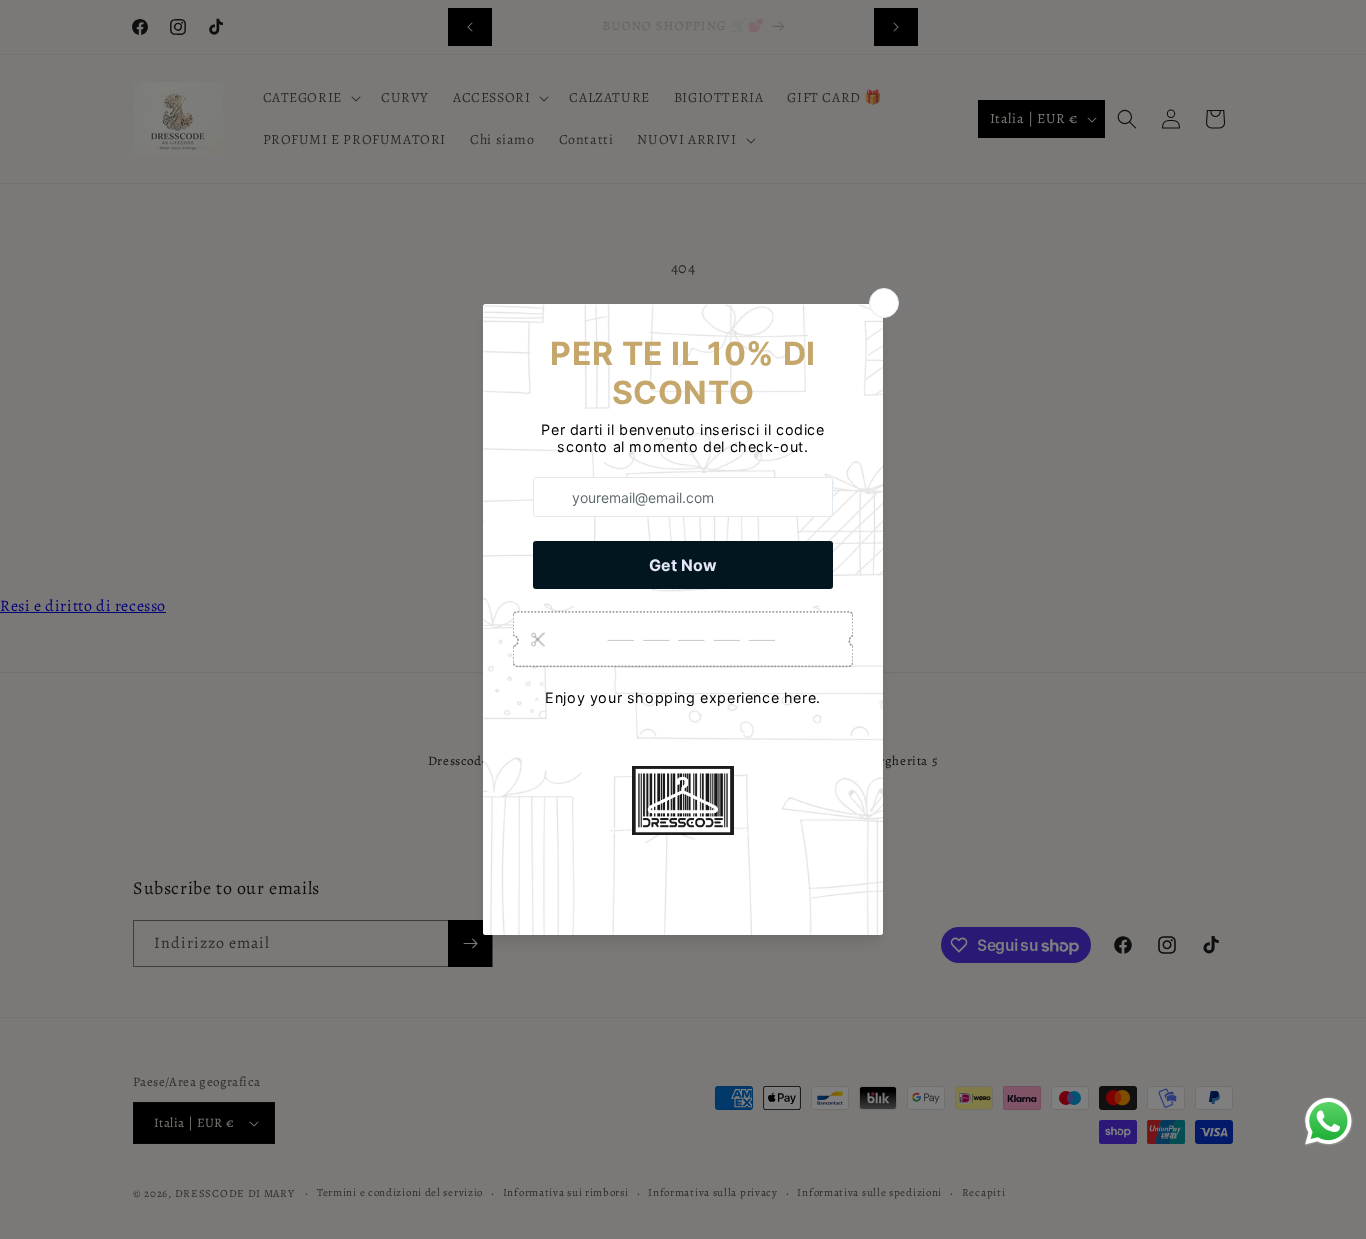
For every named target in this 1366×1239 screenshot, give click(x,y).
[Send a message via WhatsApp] (1328, 1121)
